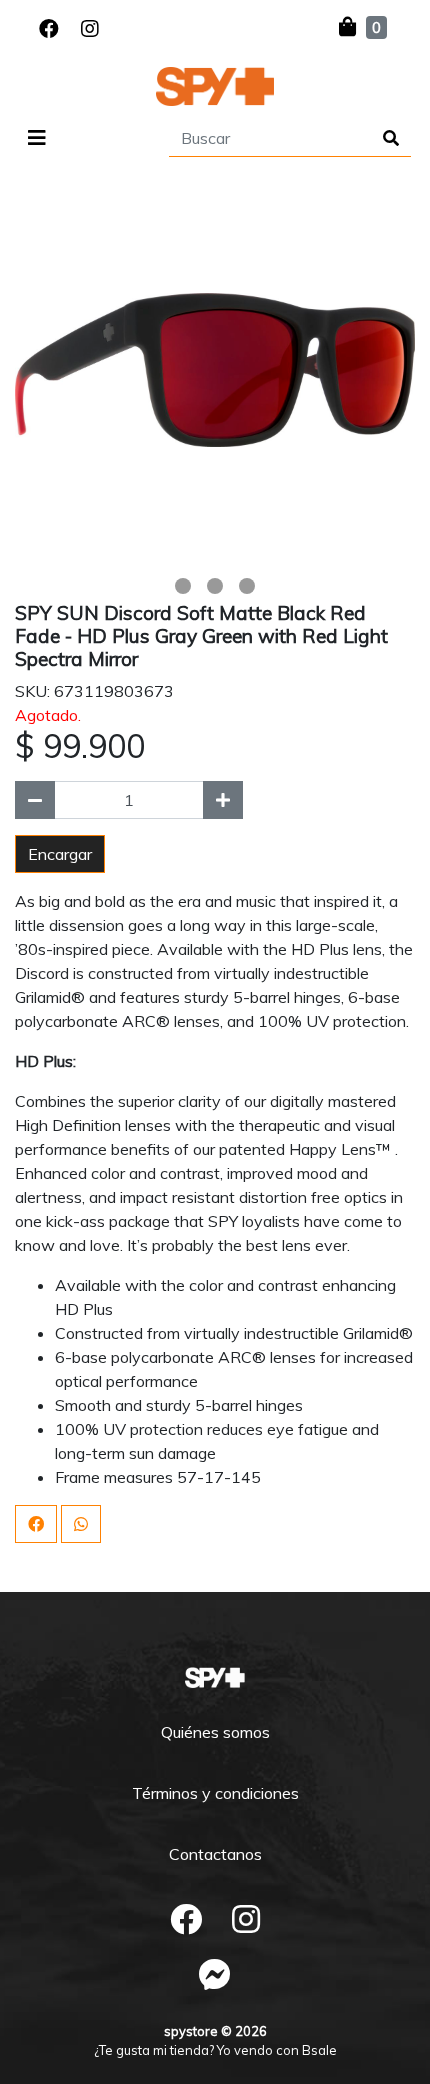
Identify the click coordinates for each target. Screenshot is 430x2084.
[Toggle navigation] (37, 138)
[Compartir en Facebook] (36, 1524)
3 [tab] (247, 586)
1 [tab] (183, 586)
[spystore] (215, 86)
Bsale (319, 2050)
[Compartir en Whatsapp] (81, 1524)
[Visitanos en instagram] (90, 29)
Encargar (60, 854)
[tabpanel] (215, 370)
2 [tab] (215, 586)
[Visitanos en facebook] (49, 29)
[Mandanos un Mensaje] (215, 1974)
